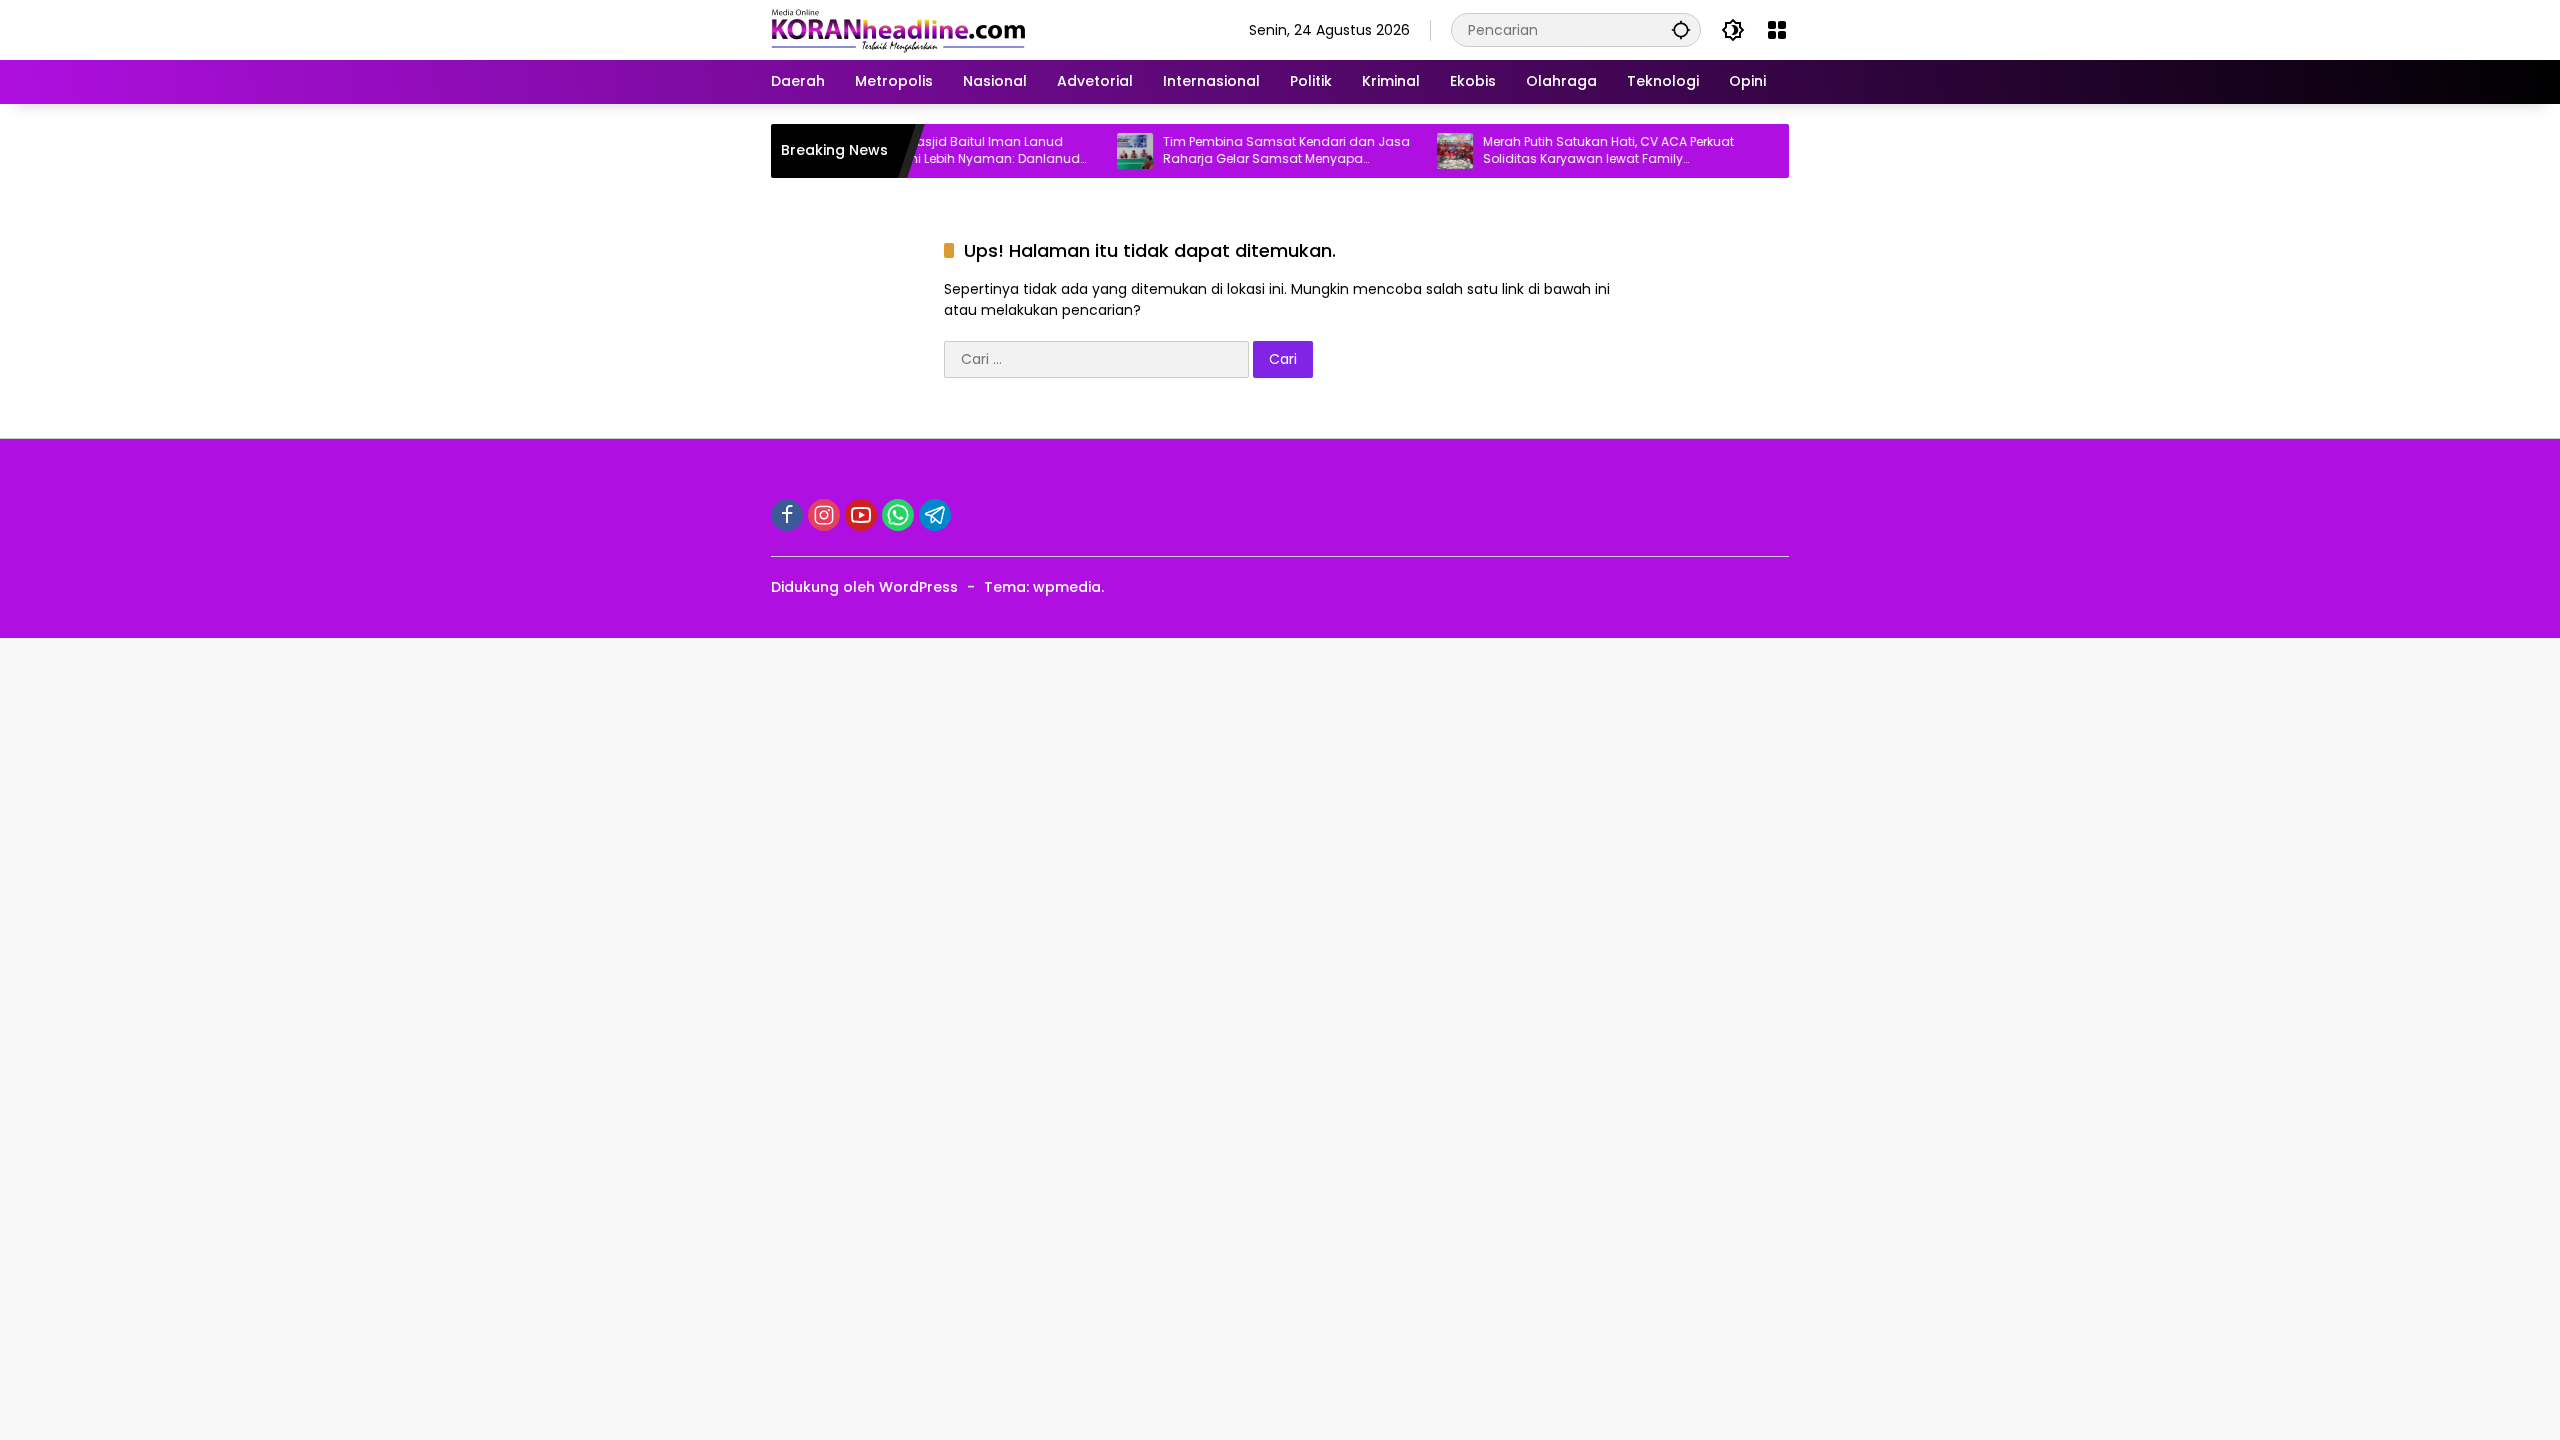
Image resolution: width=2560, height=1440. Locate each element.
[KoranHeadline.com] (898, 29)
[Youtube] (861, 515)
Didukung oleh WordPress (864, 587)
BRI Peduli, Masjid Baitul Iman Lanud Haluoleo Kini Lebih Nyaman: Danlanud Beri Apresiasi (925, 151)
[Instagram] (824, 515)
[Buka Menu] (1777, 30)
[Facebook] (787, 515)
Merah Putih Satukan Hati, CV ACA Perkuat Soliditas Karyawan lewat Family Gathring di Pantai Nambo (1572, 151)
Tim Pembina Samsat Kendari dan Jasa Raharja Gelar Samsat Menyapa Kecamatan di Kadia (1250, 151)
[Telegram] (935, 515)
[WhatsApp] (898, 515)
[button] (1681, 29)
